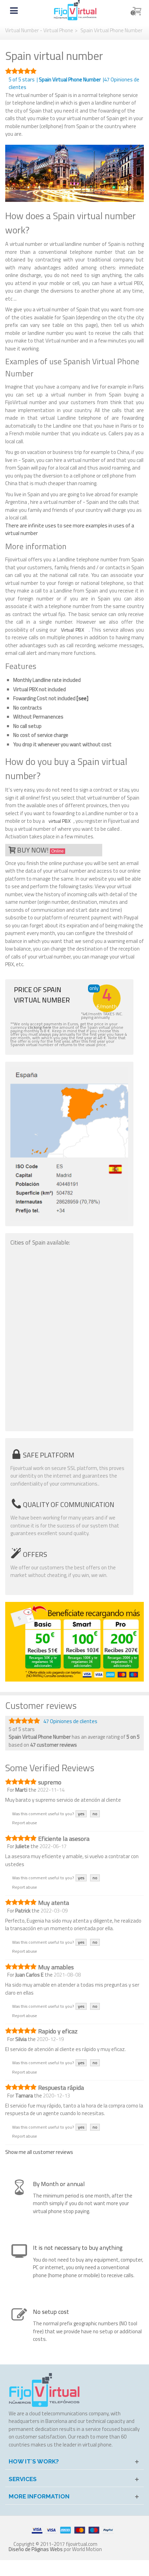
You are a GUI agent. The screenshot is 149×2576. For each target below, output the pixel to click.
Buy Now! (40, 850)
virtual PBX (60, 821)
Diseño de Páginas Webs (36, 2549)
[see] (82, 698)
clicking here (40, 1027)
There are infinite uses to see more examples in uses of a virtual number (70, 529)
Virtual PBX (73, 630)
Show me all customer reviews (39, 2152)
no (95, 1814)
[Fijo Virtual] (75, 10)
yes (81, 1814)
